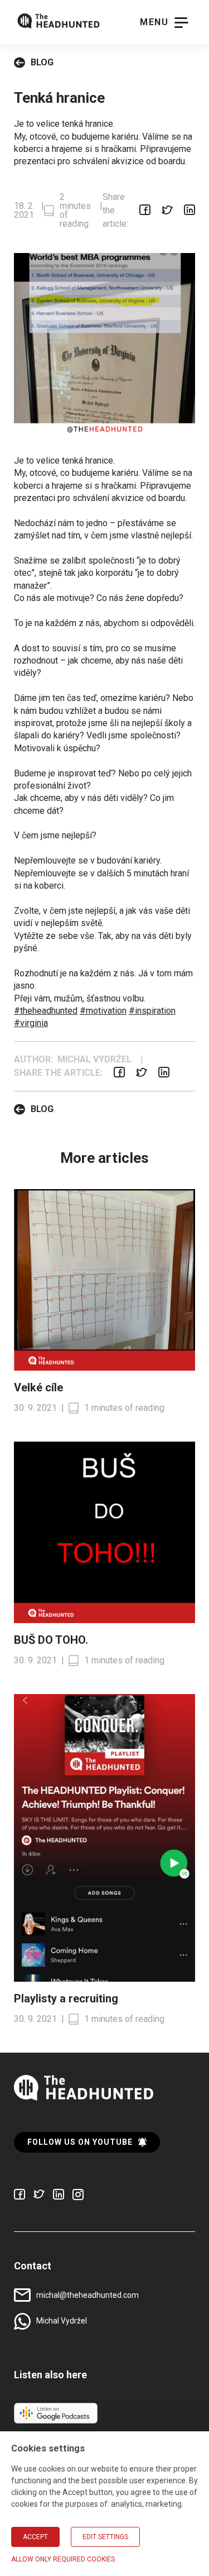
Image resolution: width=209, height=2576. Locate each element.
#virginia (31, 1023)
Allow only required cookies (63, 2559)
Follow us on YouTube (80, 2142)
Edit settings (105, 2537)
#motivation (103, 1011)
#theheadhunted (46, 1011)
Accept (35, 2537)
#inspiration (152, 1011)
